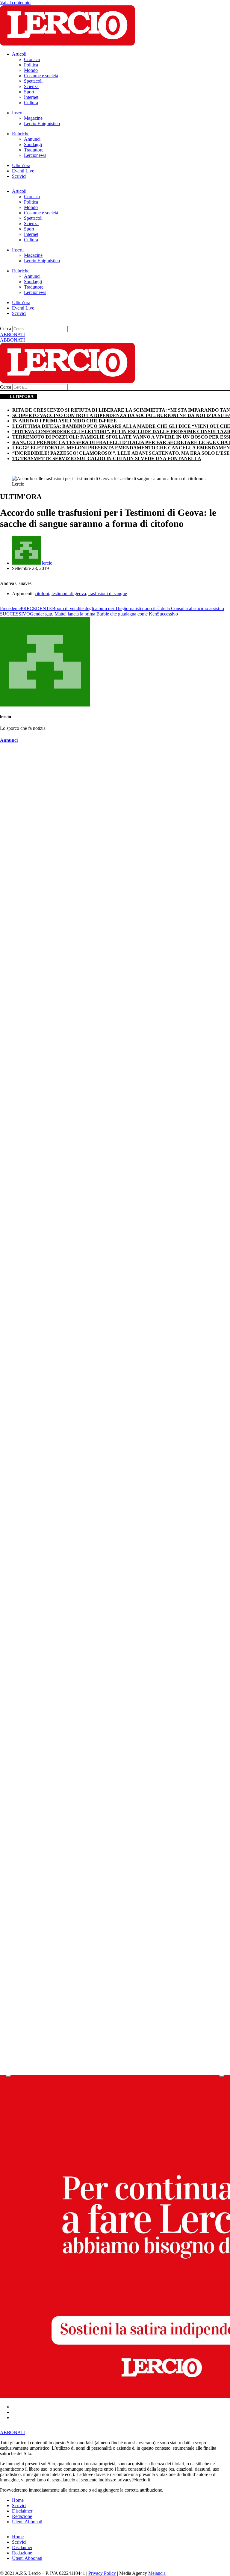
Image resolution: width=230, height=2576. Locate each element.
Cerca (6, 329)
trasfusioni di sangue (108, 593)
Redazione (22, 2516)
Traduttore (34, 150)
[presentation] (8, 2076)
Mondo (31, 70)
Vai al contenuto (15, 3)
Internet (31, 97)
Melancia (157, 2573)
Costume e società (41, 76)
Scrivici (19, 176)
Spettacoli (33, 81)
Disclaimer (22, 2511)
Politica (31, 65)
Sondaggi (33, 144)
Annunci (32, 139)
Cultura (31, 103)
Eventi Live (23, 171)
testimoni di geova (69, 593)
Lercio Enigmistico (42, 123)
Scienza (31, 86)
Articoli (19, 54)
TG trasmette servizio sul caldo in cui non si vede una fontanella (107, 458)
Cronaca (32, 59)
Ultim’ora (21, 165)
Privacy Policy (102, 2573)
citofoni (42, 593)
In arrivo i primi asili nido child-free (65, 421)
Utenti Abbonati (27, 2522)
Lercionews (35, 155)
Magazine (33, 118)
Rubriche (21, 134)
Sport (29, 92)
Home (18, 2500)
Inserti (18, 113)
